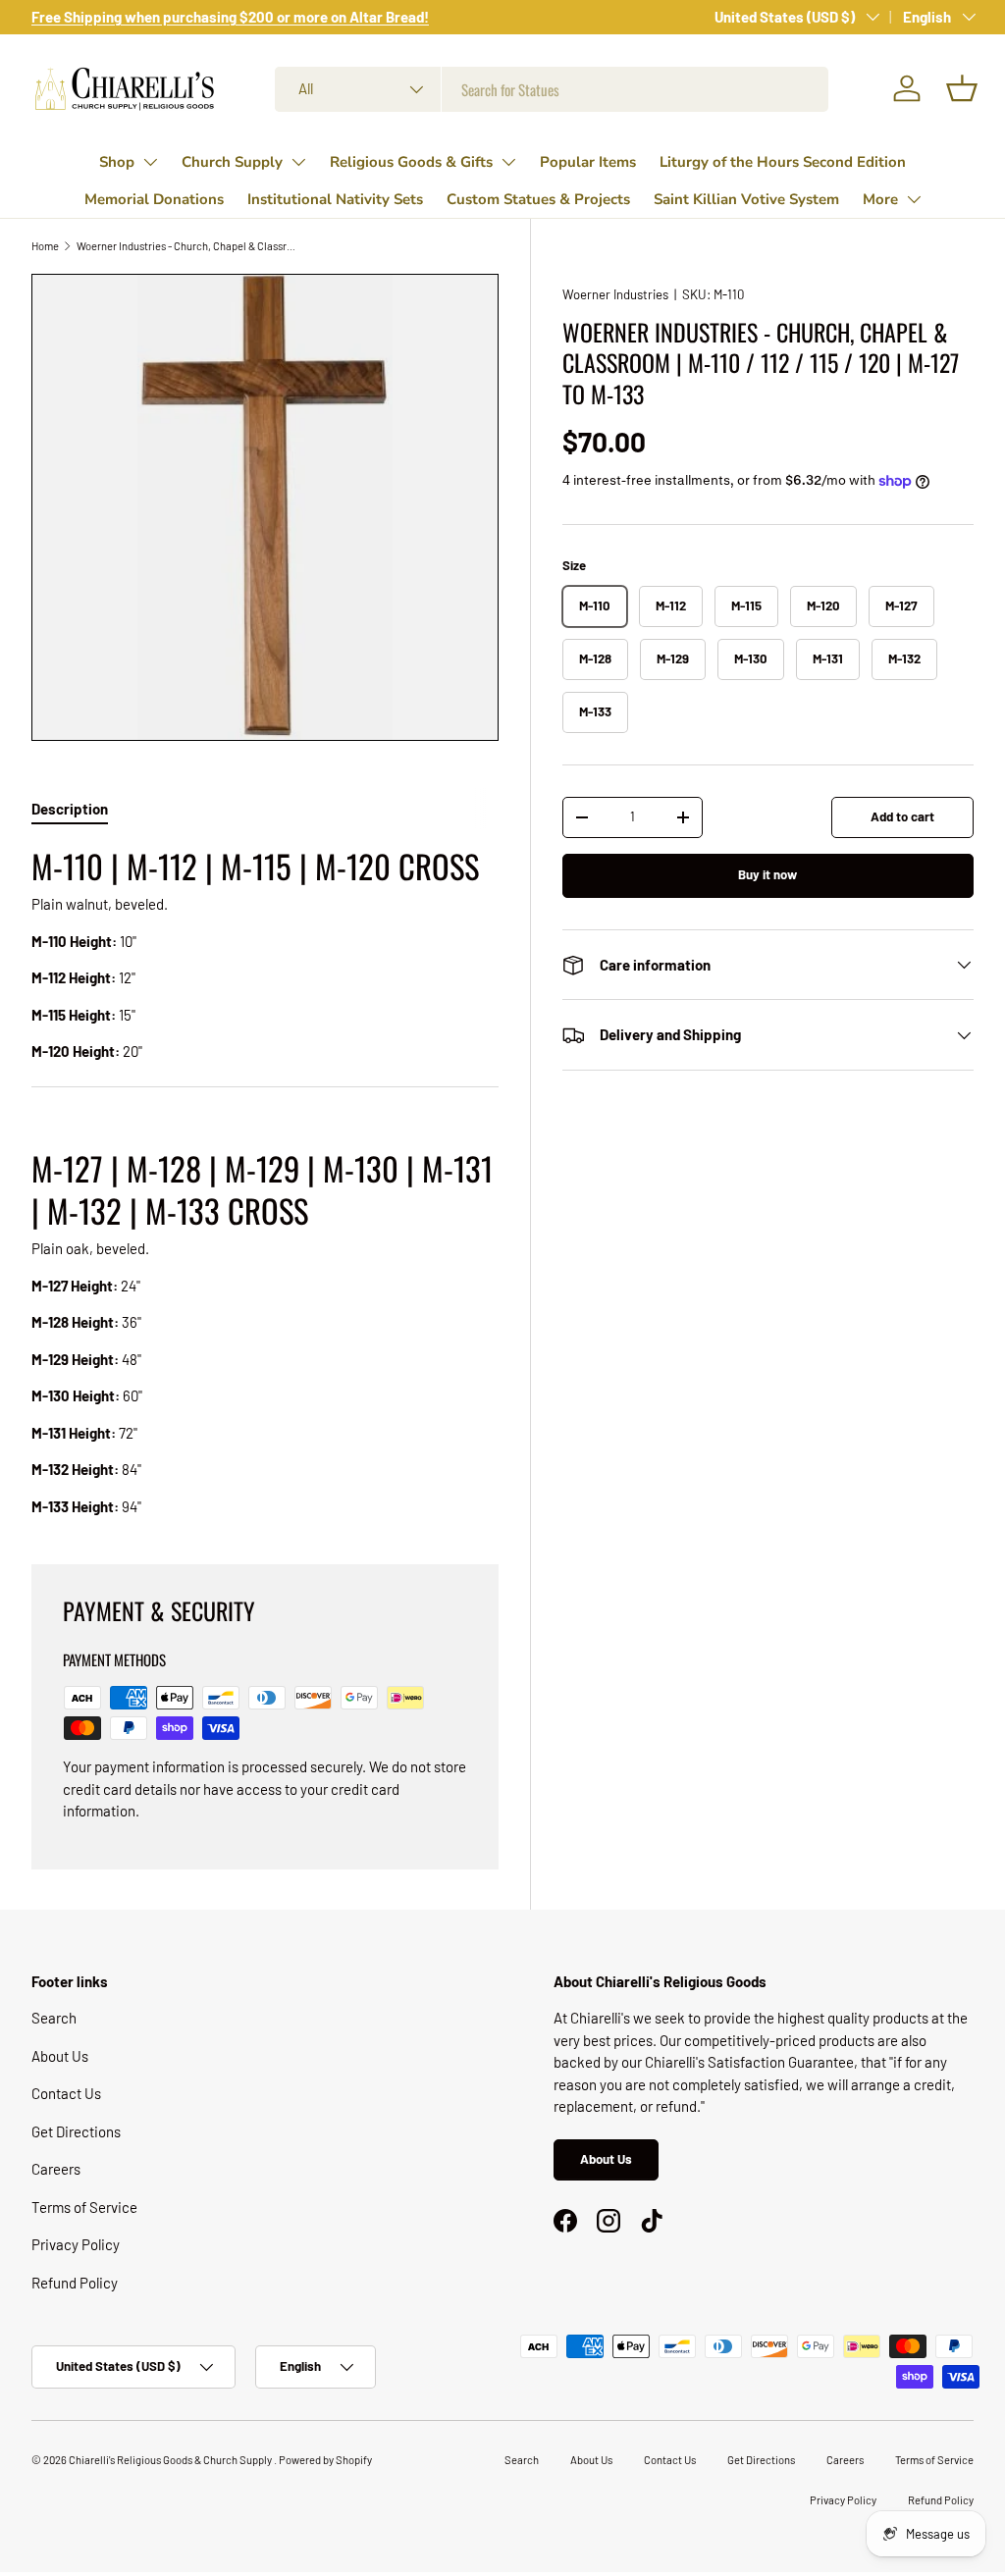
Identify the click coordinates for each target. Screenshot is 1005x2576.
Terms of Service (84, 2207)
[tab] (70, 809)
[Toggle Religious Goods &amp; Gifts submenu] (508, 162)
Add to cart (902, 816)
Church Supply (232, 162)
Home (45, 246)
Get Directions (76, 2131)
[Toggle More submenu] (914, 199)
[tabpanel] (265, 1181)
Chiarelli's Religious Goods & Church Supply (171, 2460)
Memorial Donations (154, 199)
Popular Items (588, 162)
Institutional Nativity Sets (335, 199)
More (880, 199)
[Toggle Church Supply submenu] (298, 162)
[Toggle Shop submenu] (150, 162)
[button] (962, 88)
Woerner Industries (615, 294)
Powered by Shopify (325, 2460)
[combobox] (552, 89)
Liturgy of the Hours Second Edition (783, 162)
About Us (60, 2056)
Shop (117, 162)
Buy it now (767, 874)
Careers (56, 2169)
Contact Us (66, 2093)
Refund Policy (75, 2283)
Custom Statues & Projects (538, 199)
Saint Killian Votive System (746, 199)
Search (54, 2018)
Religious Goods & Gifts (411, 162)
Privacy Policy (76, 2244)
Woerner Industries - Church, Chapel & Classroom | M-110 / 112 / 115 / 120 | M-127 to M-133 (187, 246)
